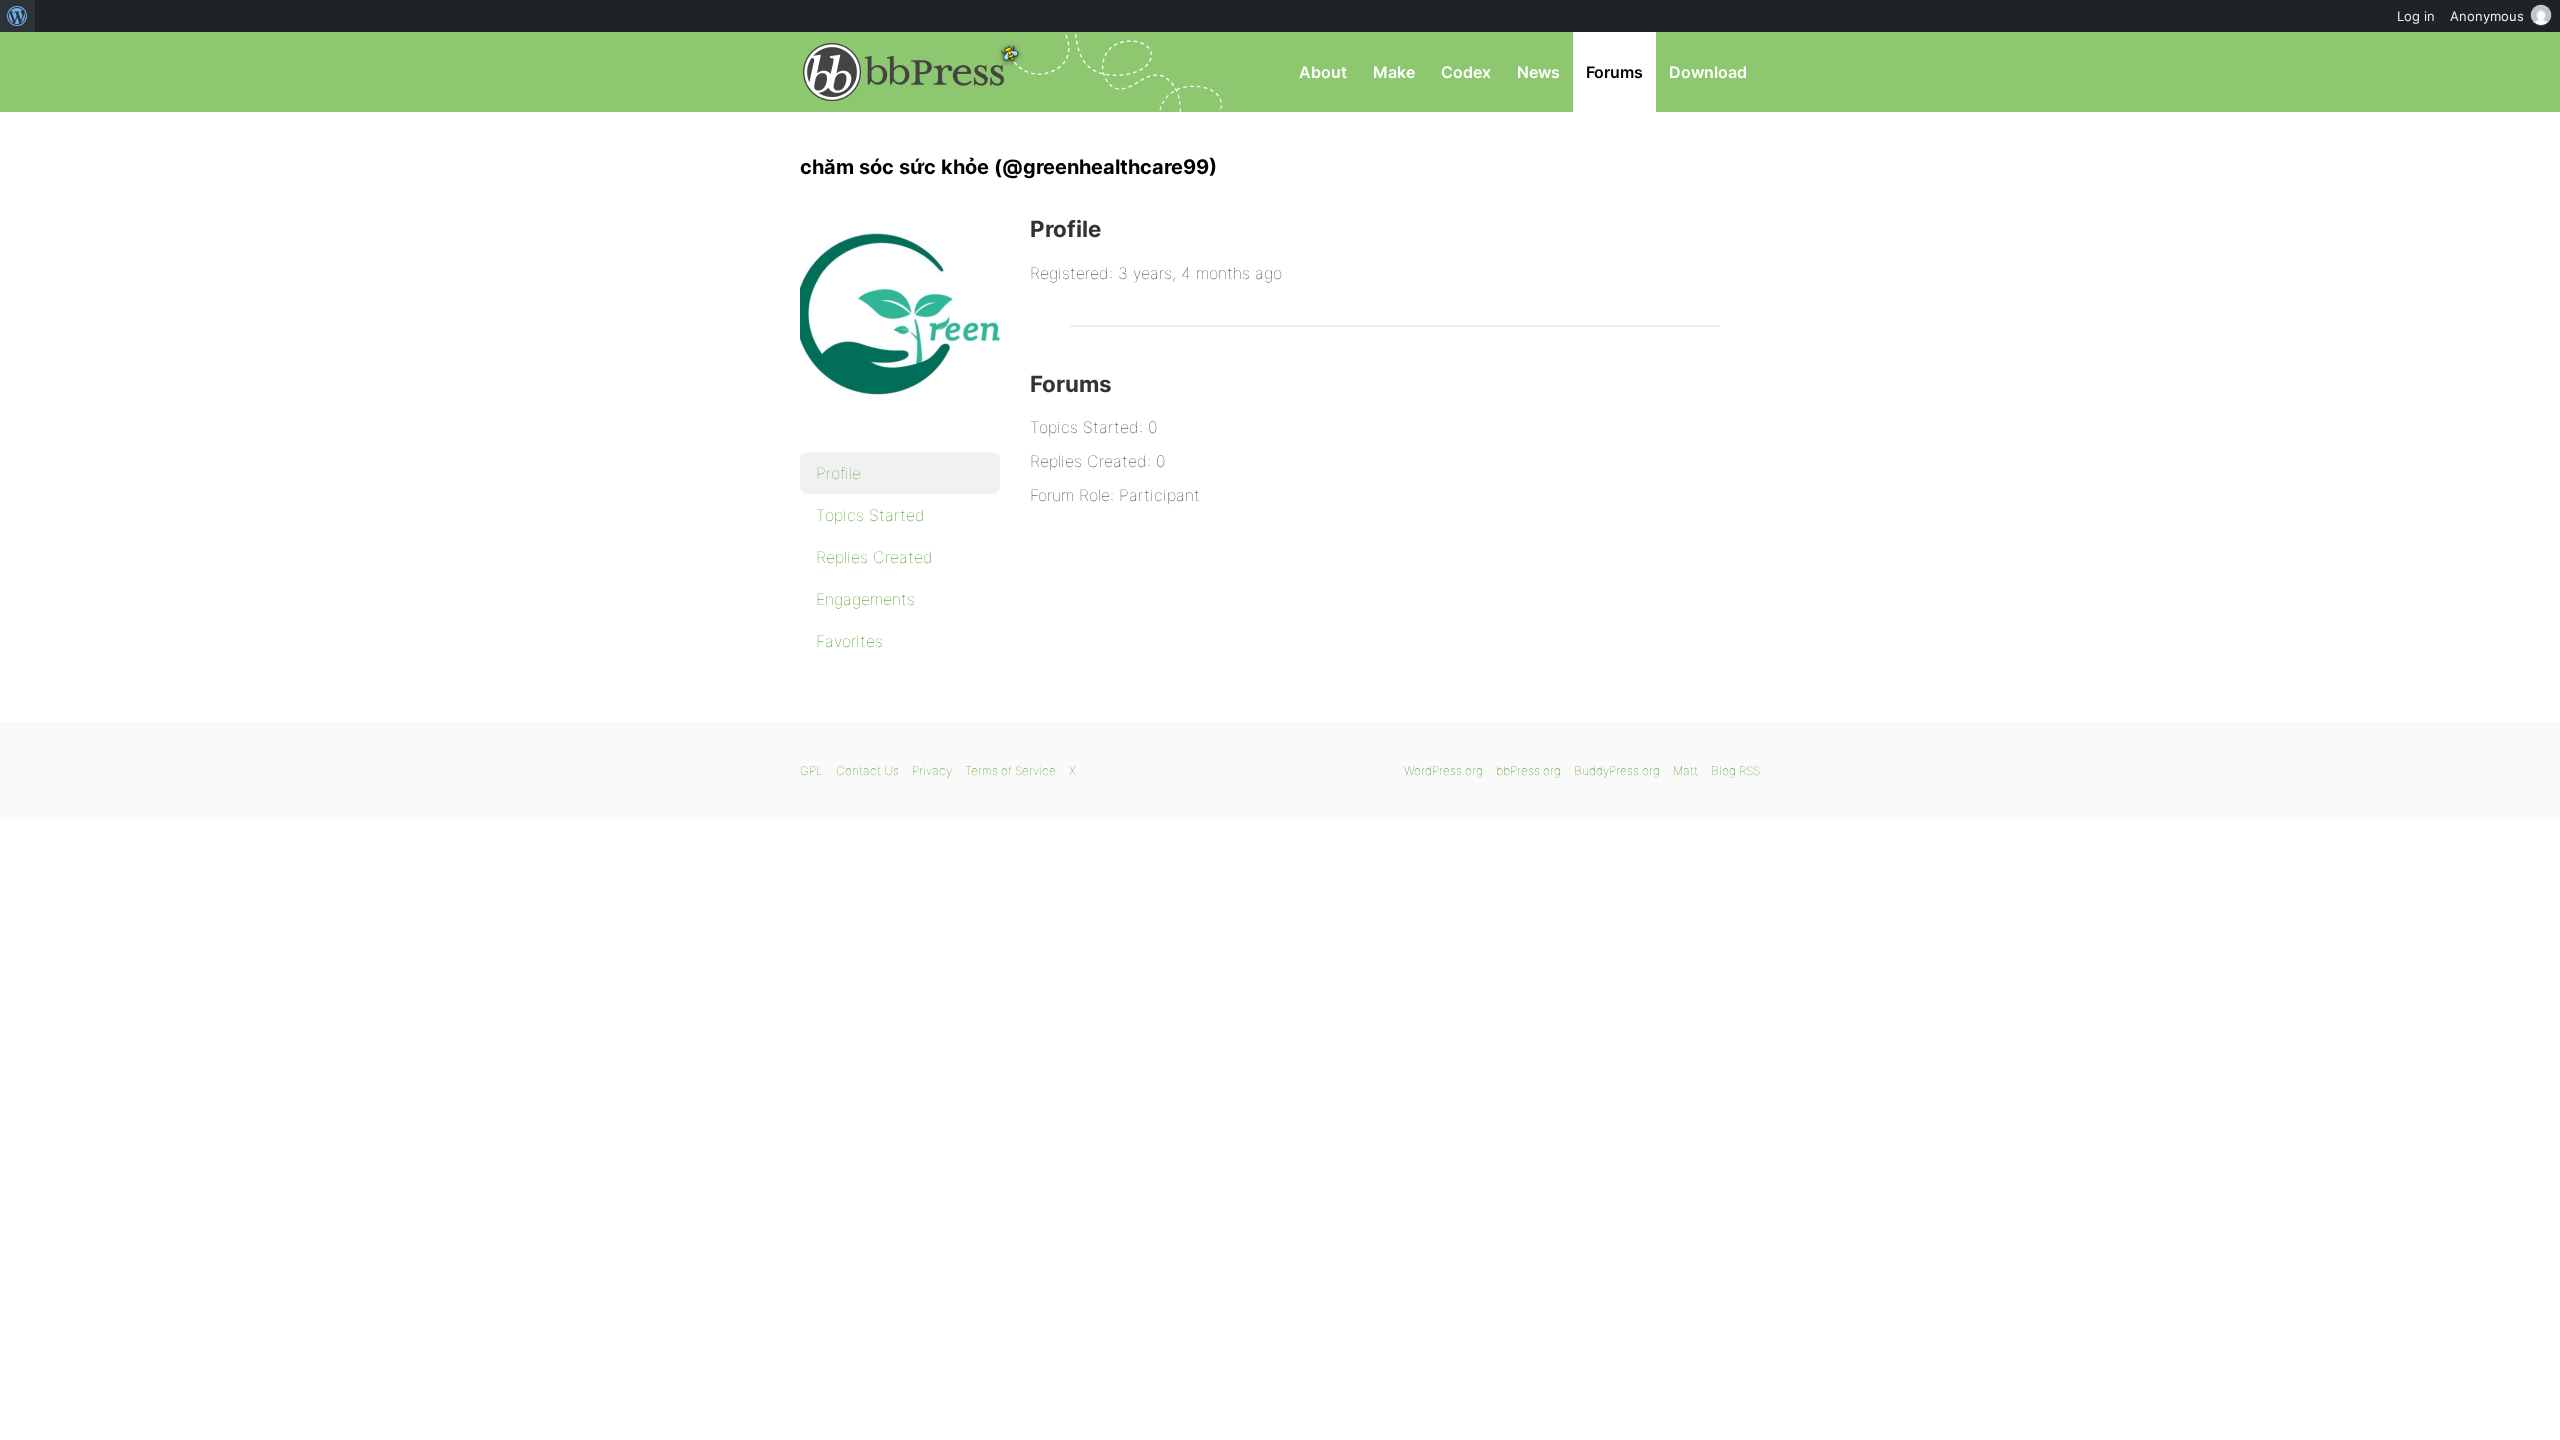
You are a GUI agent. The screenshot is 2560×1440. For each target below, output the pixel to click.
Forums (1614, 72)
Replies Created (874, 557)
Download (1708, 72)
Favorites (849, 641)
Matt (1685, 770)
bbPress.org (904, 72)
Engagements (865, 599)
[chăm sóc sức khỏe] (900, 426)
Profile (838, 473)
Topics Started (870, 515)
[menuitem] (17, 16)
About (1323, 72)
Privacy (932, 770)
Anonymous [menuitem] (2487, 16)
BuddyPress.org (1617, 770)
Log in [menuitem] (2416, 16)
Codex (1466, 72)
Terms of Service (1010, 770)
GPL (811, 770)
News (1538, 72)
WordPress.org (1443, 770)
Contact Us (867, 770)
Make (1394, 72)
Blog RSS (1735, 770)
